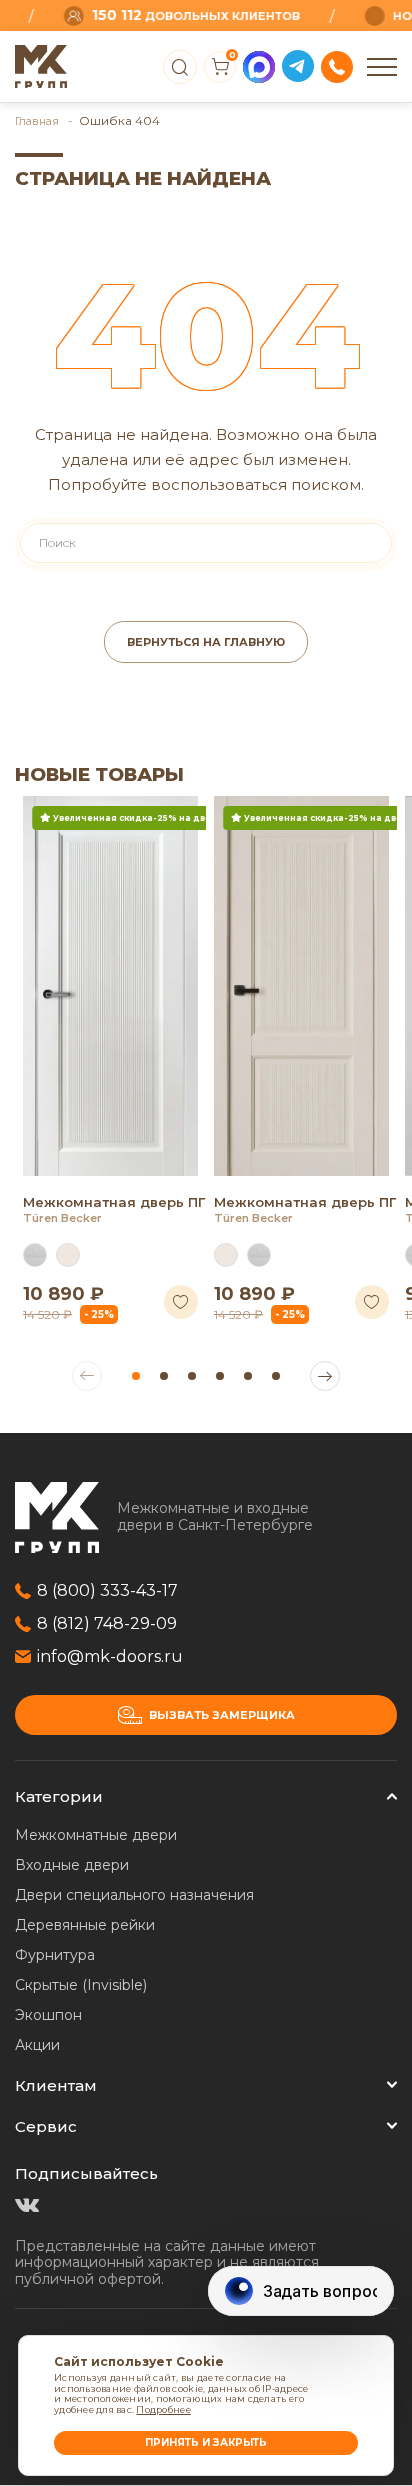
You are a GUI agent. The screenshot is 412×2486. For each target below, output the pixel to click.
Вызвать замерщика (222, 1715)
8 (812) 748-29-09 (107, 1623)
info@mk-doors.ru (110, 1656)
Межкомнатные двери (96, 1835)
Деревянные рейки (85, 1925)
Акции (37, 2045)
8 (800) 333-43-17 (107, 1590)
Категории (59, 1796)
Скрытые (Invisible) (81, 1985)
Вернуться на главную (206, 642)
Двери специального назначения (134, 1895)
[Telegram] (298, 67)
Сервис (46, 2126)
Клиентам (56, 2085)
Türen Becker (62, 1218)
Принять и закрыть (206, 2442)
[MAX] (259, 67)
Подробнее (163, 2409)
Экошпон (48, 2015)
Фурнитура (55, 1955)
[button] (136, 1376)
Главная (38, 121)
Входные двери (72, 1865)
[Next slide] (325, 1376)
